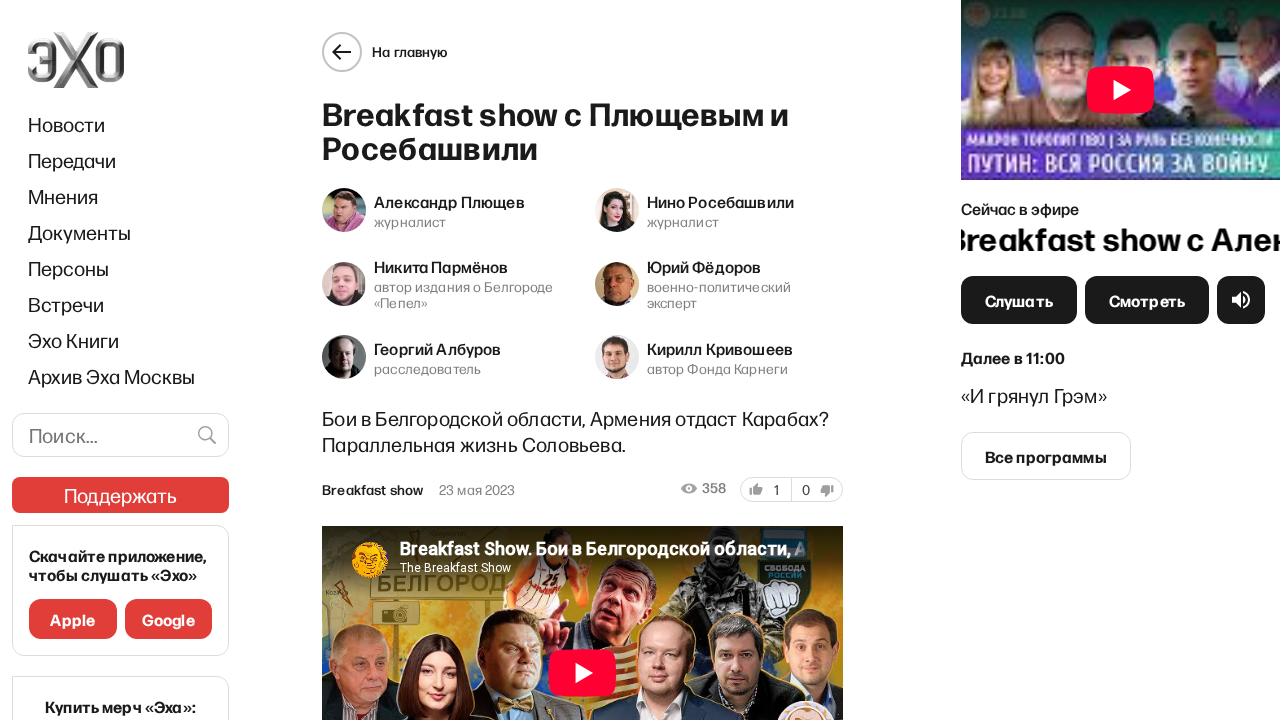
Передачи (72, 160)
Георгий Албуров (437, 348)
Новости (66, 124)
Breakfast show (372, 490)
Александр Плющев (449, 201)
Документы (79, 232)
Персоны (68, 268)
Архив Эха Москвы (111, 376)
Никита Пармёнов (441, 266)
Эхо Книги (73, 340)
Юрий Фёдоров (704, 266)
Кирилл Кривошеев (720, 348)
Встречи (66, 304)
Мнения (63, 196)
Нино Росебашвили (721, 201)
